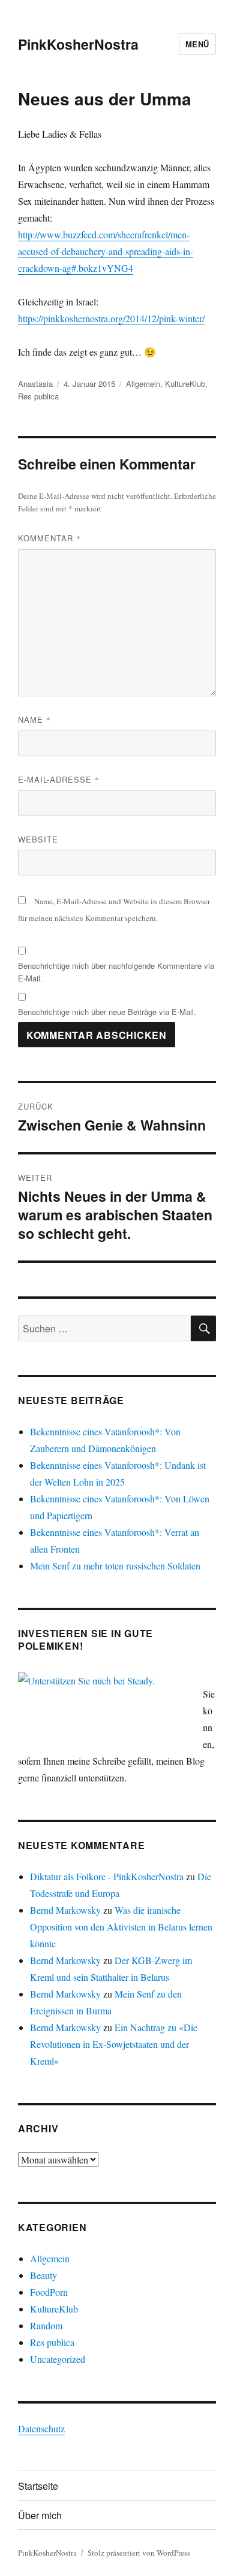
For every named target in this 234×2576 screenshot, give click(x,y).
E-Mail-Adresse (59, 779)
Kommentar (49, 538)
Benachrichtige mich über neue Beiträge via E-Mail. (107, 1012)
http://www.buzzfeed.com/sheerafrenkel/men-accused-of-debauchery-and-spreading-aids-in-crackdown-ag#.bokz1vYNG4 (106, 251)
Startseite (38, 2486)
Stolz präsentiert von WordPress (139, 2553)
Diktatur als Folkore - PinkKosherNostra (107, 1876)
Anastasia (35, 384)
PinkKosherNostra (78, 44)
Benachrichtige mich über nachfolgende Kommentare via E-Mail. (116, 972)
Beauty (43, 2275)
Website (38, 839)
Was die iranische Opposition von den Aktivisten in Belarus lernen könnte (121, 1927)
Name (34, 719)
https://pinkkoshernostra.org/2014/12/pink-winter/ (111, 318)
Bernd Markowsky (65, 1910)
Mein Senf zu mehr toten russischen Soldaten (115, 1566)
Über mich (40, 2515)
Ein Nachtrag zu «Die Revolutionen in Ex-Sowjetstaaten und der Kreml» (114, 2044)
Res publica (38, 396)
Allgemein (143, 384)
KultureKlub (185, 384)
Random (46, 2325)
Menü (197, 44)
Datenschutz (41, 2428)
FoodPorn (49, 2292)
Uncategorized (58, 2359)
